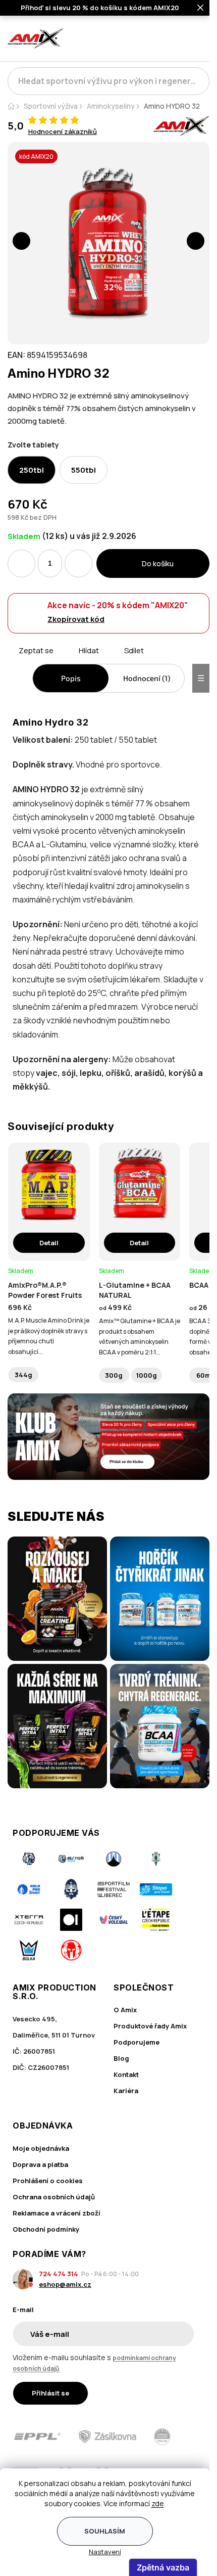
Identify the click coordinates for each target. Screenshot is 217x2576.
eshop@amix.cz (65, 2284)
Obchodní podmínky (46, 2229)
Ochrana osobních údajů (54, 2197)
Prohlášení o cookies (48, 2181)
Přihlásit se (50, 2393)
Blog (121, 2058)
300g (114, 1375)
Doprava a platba (40, 2164)
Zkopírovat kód (76, 619)
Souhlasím (105, 2531)
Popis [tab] (71, 678)
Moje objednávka (41, 2148)
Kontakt (126, 2074)
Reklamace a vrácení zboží (57, 2213)
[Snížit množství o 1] (21, 563)
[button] (21, 241)
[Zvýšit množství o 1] (78, 563)
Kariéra (126, 2091)
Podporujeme (137, 2042)
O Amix (125, 2010)
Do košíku (158, 563)
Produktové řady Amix (150, 2026)
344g (23, 1375)
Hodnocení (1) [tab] (147, 678)
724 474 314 (59, 2274)
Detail (49, 1243)
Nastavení (105, 2552)
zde (158, 2503)
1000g (147, 1375)
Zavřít (64, 662)
